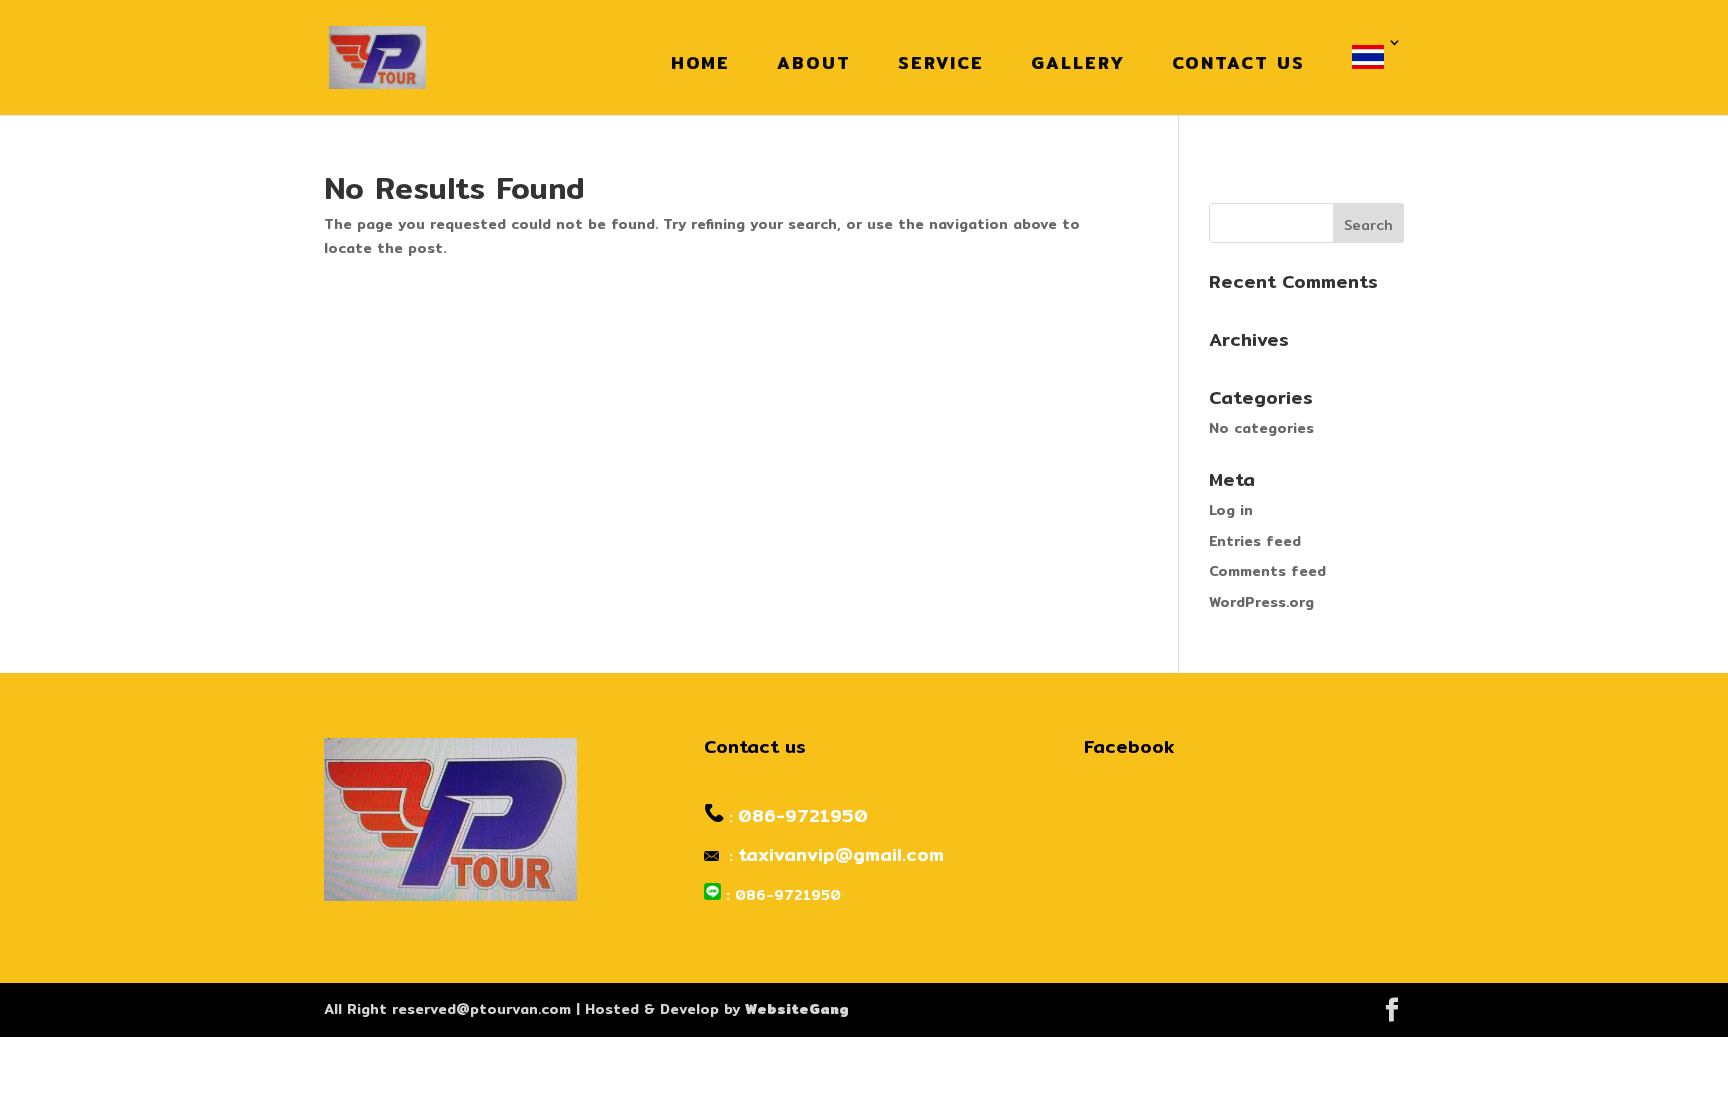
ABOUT (814, 62)
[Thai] (1373, 57)
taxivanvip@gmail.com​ (841, 854)
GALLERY (1078, 62)
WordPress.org (1261, 602)
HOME (700, 62)
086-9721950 (803, 815)
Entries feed (1255, 541)
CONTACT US (1238, 62)
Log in (1231, 510)
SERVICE (941, 62)
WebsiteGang (797, 1009)
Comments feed (1267, 571)
